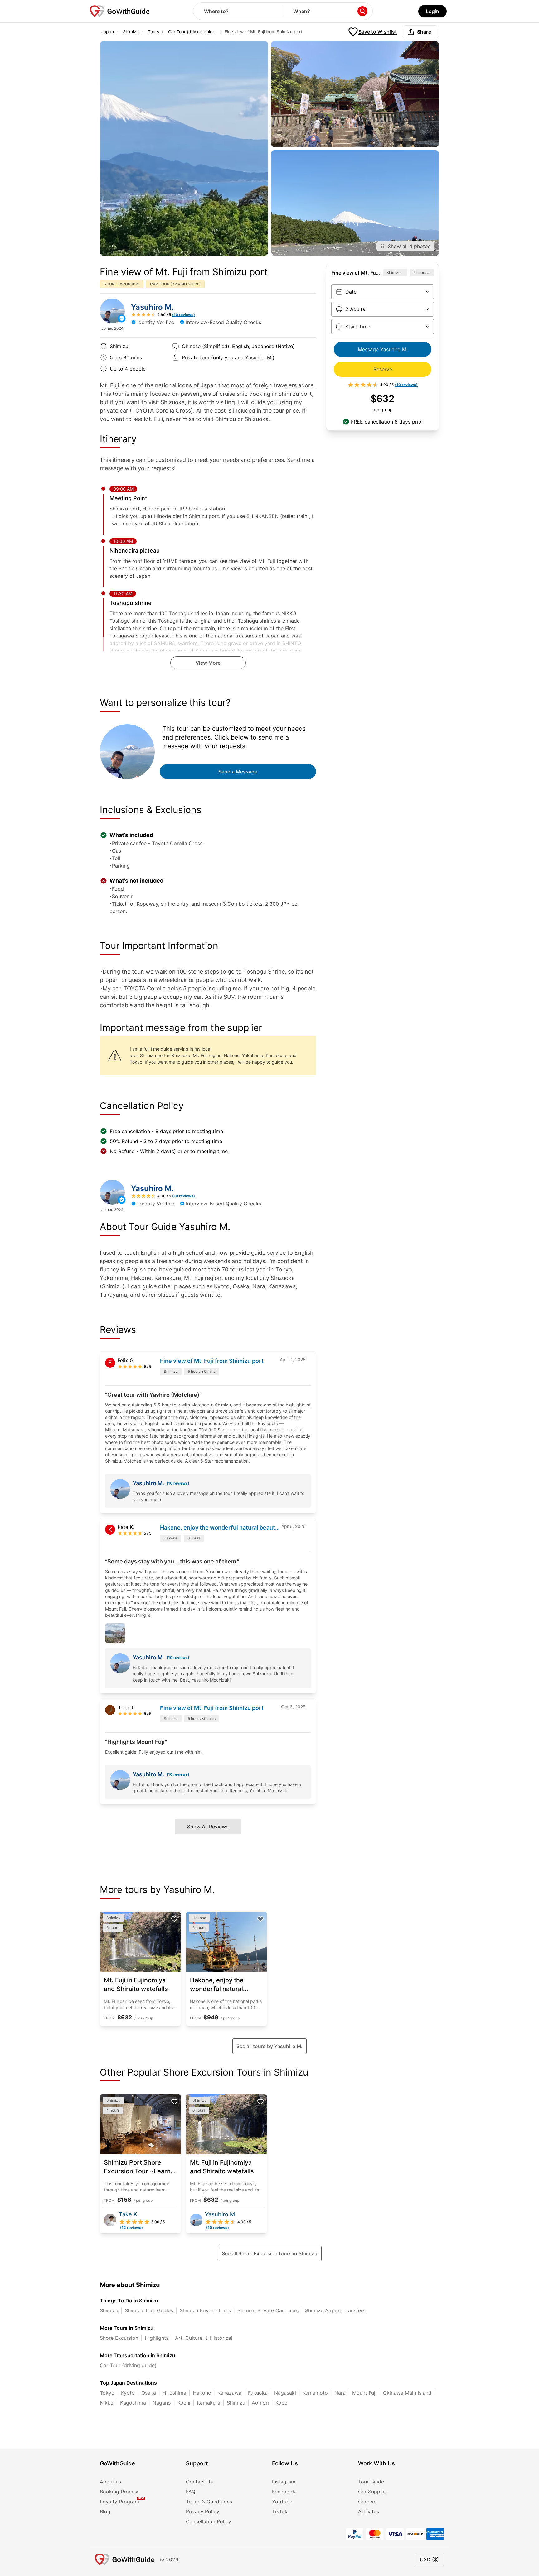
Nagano (162, 2403)
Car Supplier (373, 2492)
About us (110, 2482)
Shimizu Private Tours (205, 2310)
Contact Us (199, 2482)
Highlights (157, 2338)
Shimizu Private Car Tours (268, 2310)
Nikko (107, 2403)
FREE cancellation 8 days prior (387, 422)
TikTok (280, 2511)
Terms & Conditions (209, 2502)
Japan (107, 32)
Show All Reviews (208, 1827)
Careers (367, 2502)
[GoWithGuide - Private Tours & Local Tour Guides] (112, 311)
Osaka (149, 2393)
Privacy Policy (203, 2511)
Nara (340, 2393)
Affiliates (369, 2511)
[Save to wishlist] (174, 1919)
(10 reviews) (178, 1483)
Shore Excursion (119, 2338)
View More (208, 663)
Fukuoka (258, 2393)
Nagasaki (285, 2393)
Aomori (260, 2403)
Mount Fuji (364, 2393)
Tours (153, 32)
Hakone (202, 2393)
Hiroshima (174, 2393)
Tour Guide (371, 2482)
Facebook (284, 2492)
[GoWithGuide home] (120, 11)
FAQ (191, 2492)
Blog (105, 2511)
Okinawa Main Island (407, 2393)
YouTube (282, 2502)
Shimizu (131, 32)
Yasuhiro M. (152, 307)
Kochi (184, 2403)
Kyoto (128, 2393)
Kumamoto (315, 2393)
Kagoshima (133, 2403)
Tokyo (107, 2393)
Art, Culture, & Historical (204, 2338)
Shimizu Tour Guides (149, 2310)
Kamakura (209, 2403)
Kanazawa (229, 2393)
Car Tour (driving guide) (192, 32)
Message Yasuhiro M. (383, 349)
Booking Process (120, 2492)
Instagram (284, 2482)
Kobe (281, 2403)
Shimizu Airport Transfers (335, 2310)
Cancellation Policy (209, 2521)
